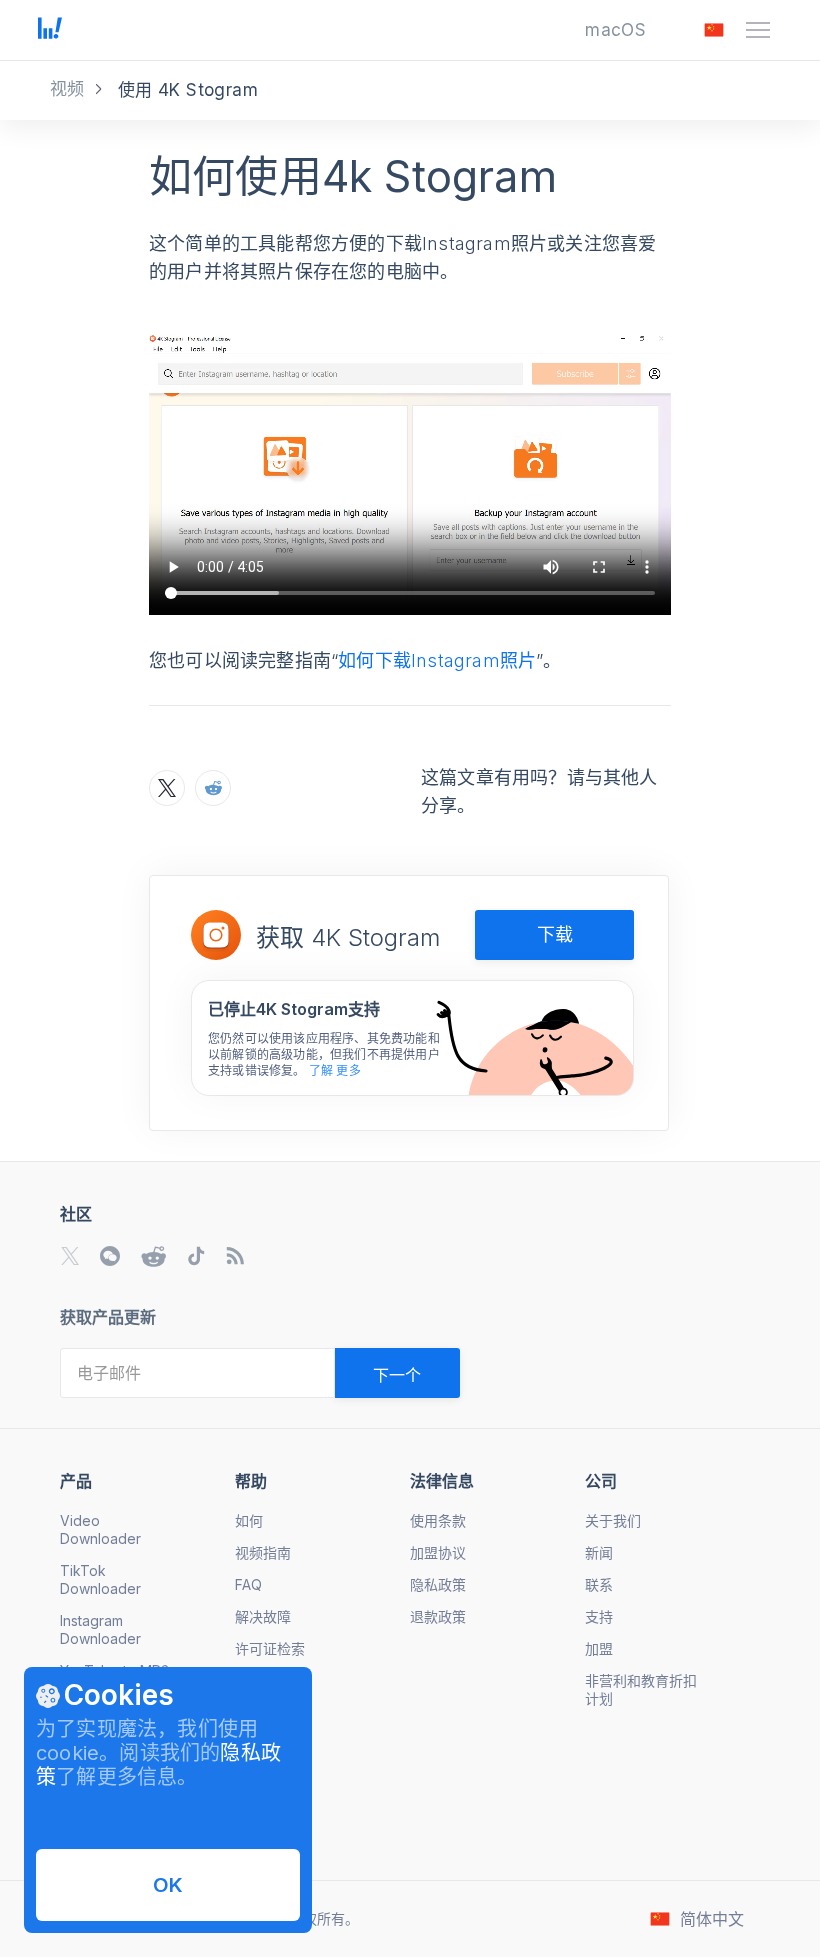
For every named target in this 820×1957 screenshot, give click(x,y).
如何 (249, 1520)
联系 (599, 1584)
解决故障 (263, 1616)
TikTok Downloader (100, 1579)
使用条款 (438, 1520)
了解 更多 (335, 1070)
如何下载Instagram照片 (437, 660)
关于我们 (613, 1520)
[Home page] (50, 33)
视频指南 (263, 1552)
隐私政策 (438, 1584)
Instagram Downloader (100, 1629)
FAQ (248, 1584)
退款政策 (438, 1616)
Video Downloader (100, 1529)
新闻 (599, 1552)
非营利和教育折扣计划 (641, 1689)
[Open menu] (758, 30)
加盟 (599, 1648)
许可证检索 (270, 1648)
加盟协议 (438, 1552)
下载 (555, 934)
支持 (599, 1616)
